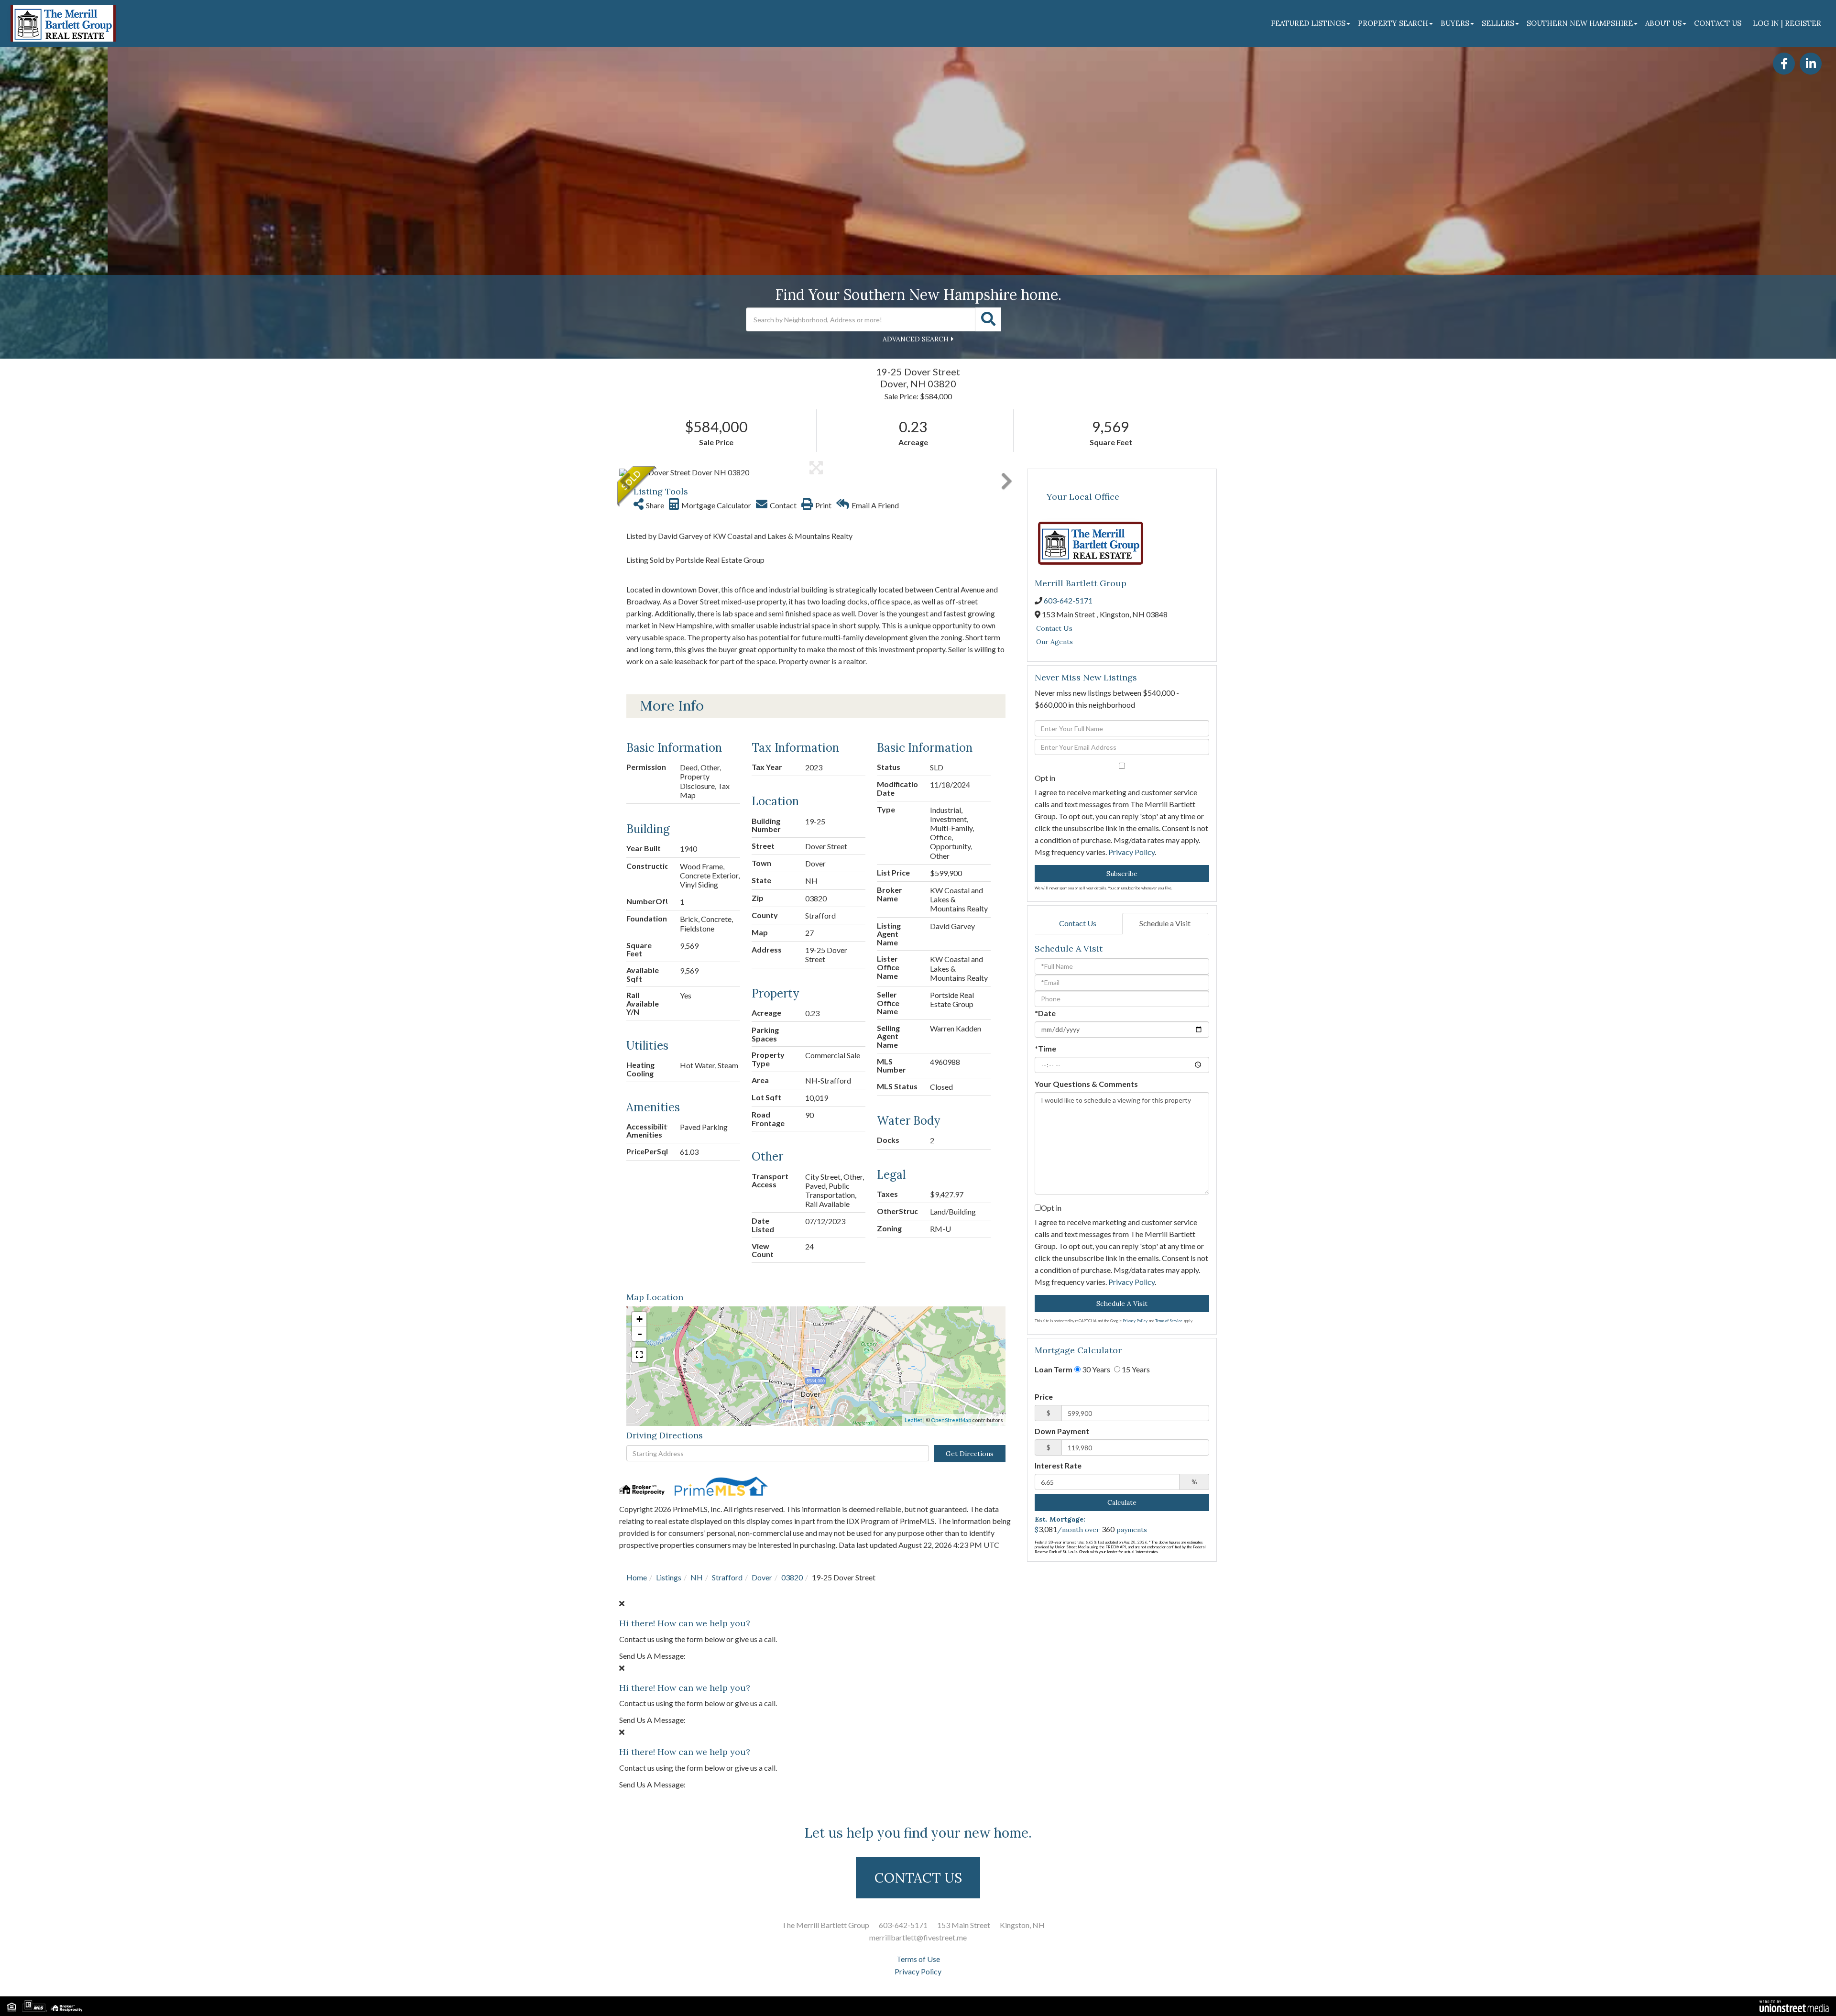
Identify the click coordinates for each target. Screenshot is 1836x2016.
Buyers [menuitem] (1455, 23)
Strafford (727, 1577)
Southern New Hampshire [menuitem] (1580, 23)
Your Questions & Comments (1086, 1084)
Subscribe (1122, 874)
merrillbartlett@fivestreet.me (918, 1937)
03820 (792, 1577)
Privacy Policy (1131, 852)
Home (637, 1577)
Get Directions (970, 1454)
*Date (1045, 1013)
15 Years (1135, 1369)
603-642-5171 (1068, 600)
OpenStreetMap (951, 1420)
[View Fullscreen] (639, 1355)
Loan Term (1054, 1369)
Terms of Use (918, 1959)
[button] (988, 319)
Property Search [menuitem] (1393, 23)
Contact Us (1054, 628)
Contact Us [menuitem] (1718, 23)
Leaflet (913, 1420)
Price (1044, 1397)
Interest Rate (1058, 1465)
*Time (1045, 1048)
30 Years (1095, 1369)
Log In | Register (1787, 23)
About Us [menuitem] (1663, 23)
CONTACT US (918, 1878)
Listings (669, 1577)
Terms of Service (1169, 1321)
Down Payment (1062, 1431)
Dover (762, 1577)
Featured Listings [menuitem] (1308, 23)
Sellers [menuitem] (1498, 23)
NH (697, 1577)
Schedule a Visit (1165, 923)
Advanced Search (916, 339)
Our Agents (1055, 642)
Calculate (1122, 1502)
